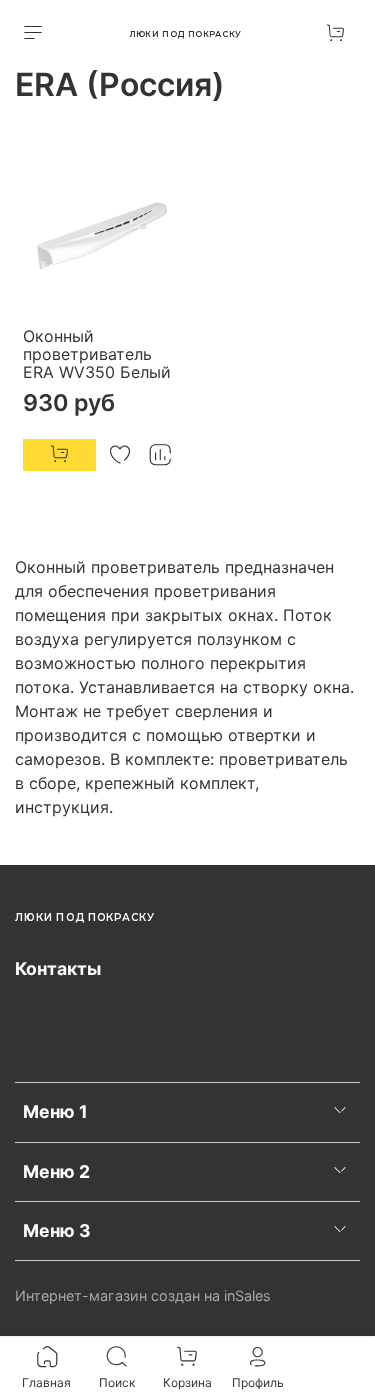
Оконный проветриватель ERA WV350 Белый (97, 354)
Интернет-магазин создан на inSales (143, 1295)
